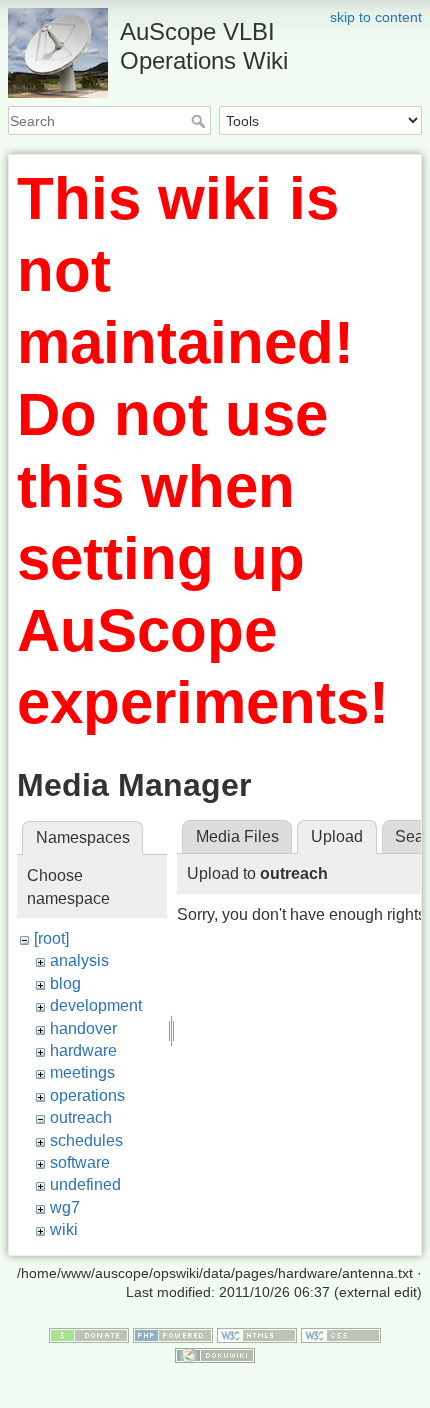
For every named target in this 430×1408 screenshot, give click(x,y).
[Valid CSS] (341, 1334)
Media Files (237, 836)
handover (83, 1028)
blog (65, 983)
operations (87, 1095)
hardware (83, 1050)
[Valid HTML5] (257, 1334)
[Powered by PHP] (173, 1334)
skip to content (376, 17)
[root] (51, 938)
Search (200, 121)
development (96, 1005)
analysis (79, 960)
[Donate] (89, 1334)
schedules (86, 1140)
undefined (85, 1184)
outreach (81, 1117)
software (80, 1162)
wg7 (65, 1207)
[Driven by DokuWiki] (215, 1354)
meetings (82, 1072)
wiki (64, 1229)
